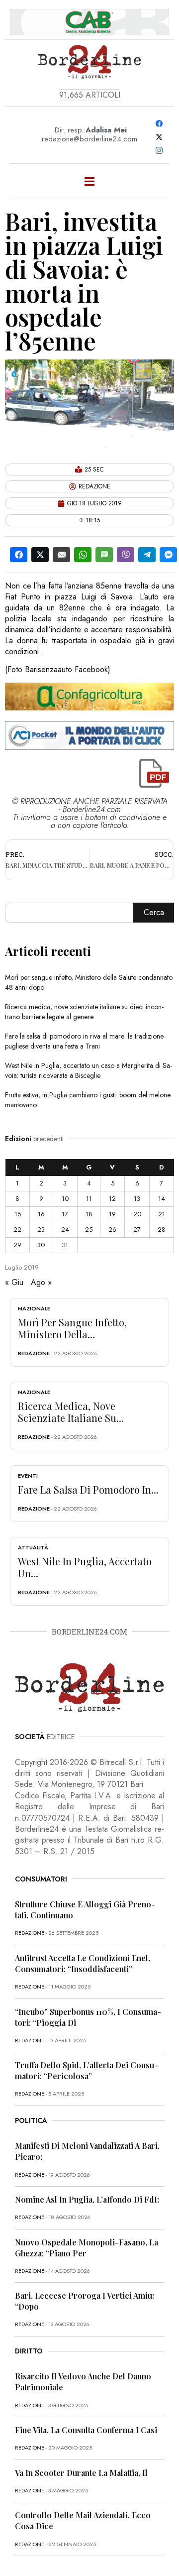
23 (41, 1229)
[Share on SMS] (104, 555)
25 (89, 1229)
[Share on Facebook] (19, 555)
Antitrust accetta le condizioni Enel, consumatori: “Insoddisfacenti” (83, 1963)
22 (17, 1229)
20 (137, 1214)
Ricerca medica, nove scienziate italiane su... (71, 1412)
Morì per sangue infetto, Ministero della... (72, 1328)
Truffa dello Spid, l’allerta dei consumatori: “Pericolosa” (87, 2070)
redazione (34, 1353)
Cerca (154, 912)
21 (162, 1214)
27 (137, 1229)
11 (89, 1199)
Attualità (33, 1547)
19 (112, 1214)
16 (41, 1214)
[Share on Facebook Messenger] (168, 555)
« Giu (14, 1282)
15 (18, 1214)
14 (162, 1199)
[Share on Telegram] (147, 555)
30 (41, 1245)
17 (65, 1214)
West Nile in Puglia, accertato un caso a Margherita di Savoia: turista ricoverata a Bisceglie (89, 1070)
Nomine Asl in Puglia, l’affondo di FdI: (87, 2199)
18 (89, 1214)
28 (162, 1229)
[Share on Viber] (126, 555)
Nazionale (34, 1308)
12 (112, 1199)
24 (65, 1229)
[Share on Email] (61, 555)
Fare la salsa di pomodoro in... (88, 1489)
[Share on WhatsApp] (83, 555)
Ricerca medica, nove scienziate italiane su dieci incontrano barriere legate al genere (84, 1012)
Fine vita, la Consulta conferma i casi (86, 2430)
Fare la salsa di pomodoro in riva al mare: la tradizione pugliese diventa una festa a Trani (84, 1041)
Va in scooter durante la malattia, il (81, 2473)
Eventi (28, 1476)
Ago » (41, 1282)
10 (65, 1199)
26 (112, 1229)
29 (17, 1245)
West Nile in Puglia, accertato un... (85, 1567)
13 (137, 1199)
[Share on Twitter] (40, 555)
